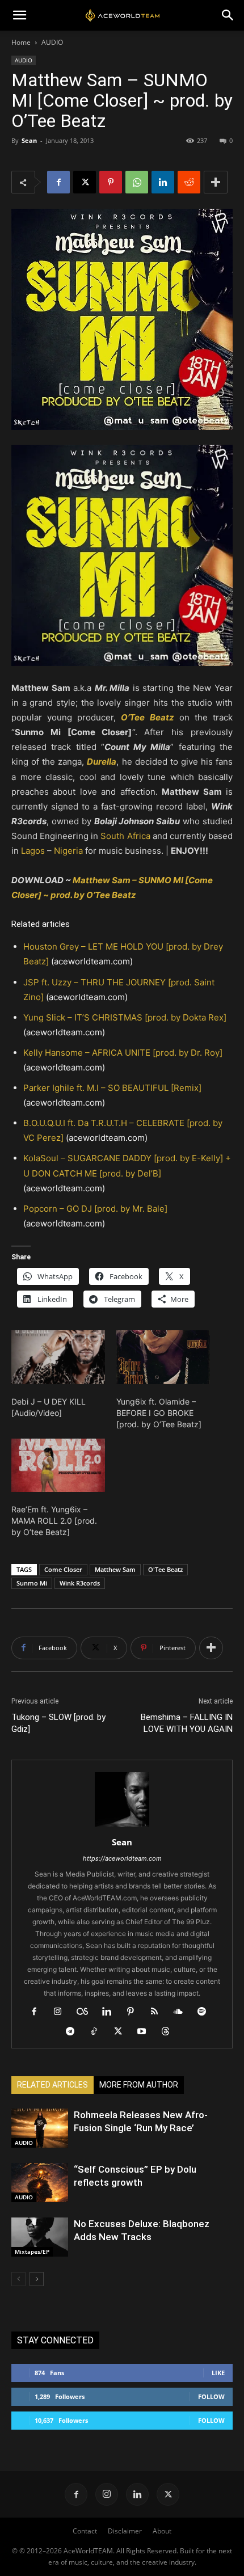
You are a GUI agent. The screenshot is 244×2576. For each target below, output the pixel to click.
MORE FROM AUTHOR (139, 2085)
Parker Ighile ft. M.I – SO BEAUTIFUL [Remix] (112, 1088)
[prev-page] (18, 2279)
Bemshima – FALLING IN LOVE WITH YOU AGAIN (187, 1723)
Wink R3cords (80, 1583)
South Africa (125, 836)
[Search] (228, 15)
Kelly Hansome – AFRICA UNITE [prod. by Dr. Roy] (123, 1053)
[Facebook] (58, 182)
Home (21, 42)
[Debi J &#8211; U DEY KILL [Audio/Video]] (58, 1357)
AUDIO (52, 42)
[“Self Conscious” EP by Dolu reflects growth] (40, 2183)
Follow (211, 2396)
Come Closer (63, 1569)
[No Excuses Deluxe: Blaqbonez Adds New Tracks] (40, 2237)
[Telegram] (75, 2032)
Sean (29, 140)
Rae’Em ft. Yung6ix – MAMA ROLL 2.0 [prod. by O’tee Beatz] (54, 1521)
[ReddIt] (189, 182)
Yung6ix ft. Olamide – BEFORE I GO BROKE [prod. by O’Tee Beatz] (159, 1413)
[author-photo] (122, 1826)
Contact (85, 2531)
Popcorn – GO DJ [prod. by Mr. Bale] (95, 1209)
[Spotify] (206, 2012)
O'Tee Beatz (165, 1569)
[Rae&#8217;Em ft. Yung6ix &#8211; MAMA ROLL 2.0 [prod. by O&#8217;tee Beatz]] (58, 1465)
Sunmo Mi (32, 1583)
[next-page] (37, 2279)
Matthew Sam (115, 1569)
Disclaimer (125, 2531)
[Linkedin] (163, 182)
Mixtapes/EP (32, 2252)
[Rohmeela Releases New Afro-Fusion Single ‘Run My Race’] (40, 2128)
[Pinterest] (111, 182)
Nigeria (68, 851)
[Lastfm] (87, 2012)
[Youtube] (146, 2032)
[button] (19, 15)
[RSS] (159, 2012)
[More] (216, 182)
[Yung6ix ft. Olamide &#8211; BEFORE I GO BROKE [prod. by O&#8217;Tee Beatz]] (163, 1357)
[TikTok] (98, 2032)
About (162, 2531)
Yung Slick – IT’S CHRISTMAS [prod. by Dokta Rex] (125, 1017)
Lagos (33, 851)
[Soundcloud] (182, 2012)
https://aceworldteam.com (122, 1858)
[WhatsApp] (137, 182)
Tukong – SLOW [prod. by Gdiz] (58, 1723)
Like (218, 2373)
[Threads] (170, 2032)
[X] (85, 182)
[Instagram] (62, 2012)
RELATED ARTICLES (52, 2085)
